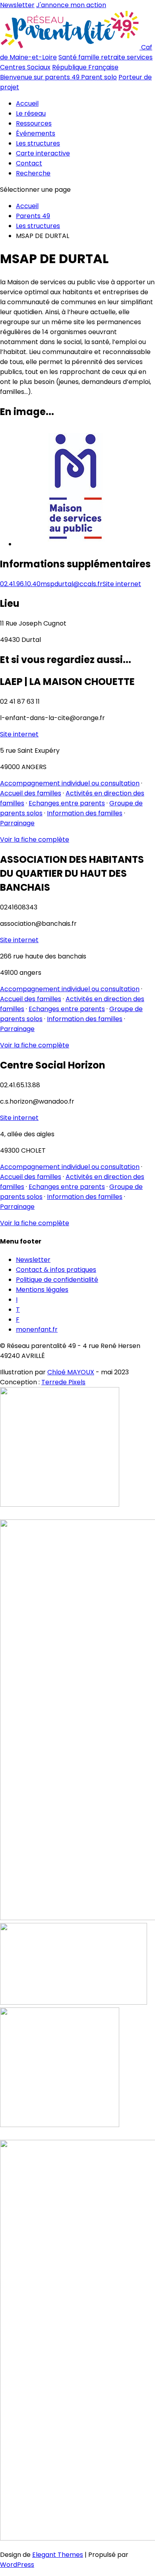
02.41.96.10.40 (20, 584)
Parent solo (99, 77)
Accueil (27, 103)
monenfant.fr (37, 1329)
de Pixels (63, 1382)
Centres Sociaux (25, 67)
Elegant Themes (58, 2555)
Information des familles (85, 813)
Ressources (34, 123)
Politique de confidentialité (57, 1280)
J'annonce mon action (71, 5)
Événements (36, 133)
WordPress (17, 2565)
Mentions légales (42, 1290)
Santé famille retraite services (106, 57)
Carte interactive (43, 153)
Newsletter (17, 5)
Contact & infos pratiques (56, 1270)
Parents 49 (33, 216)
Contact (29, 163)
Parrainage (17, 823)
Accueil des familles (31, 793)
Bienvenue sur (40, 77)
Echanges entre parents (67, 803)
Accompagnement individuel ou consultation (70, 783)
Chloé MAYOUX (71, 1372)
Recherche (33, 173)
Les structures (38, 143)
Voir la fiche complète (35, 839)
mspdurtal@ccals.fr (72, 584)
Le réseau (31, 113)
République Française (85, 67)
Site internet (122, 584)
